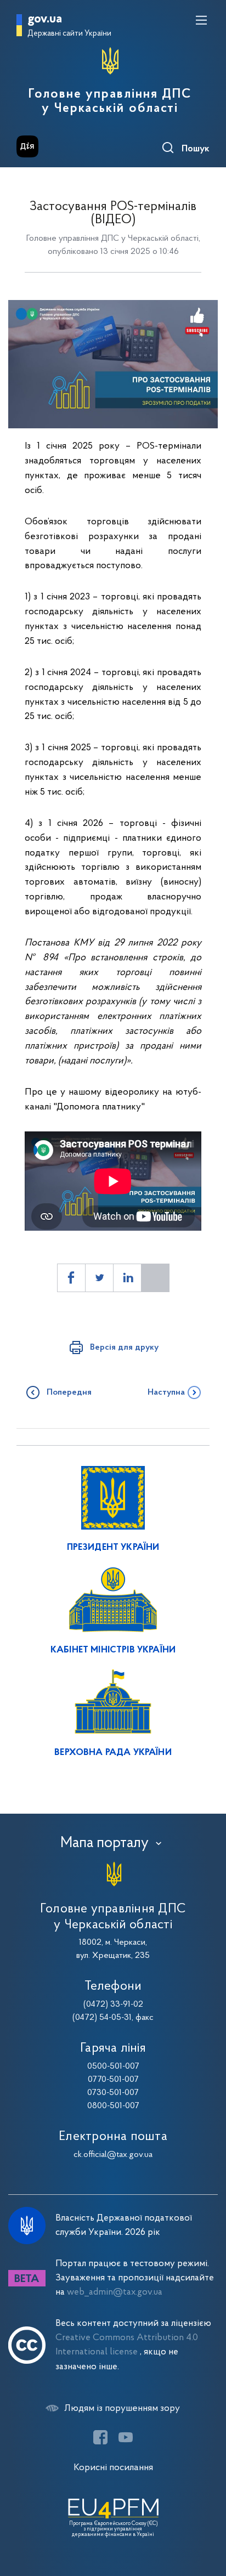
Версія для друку (124, 1348)
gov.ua (45, 19)
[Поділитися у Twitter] (99, 1278)
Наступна (166, 1392)
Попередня (69, 1392)
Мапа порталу (104, 1843)
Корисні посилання (113, 2468)
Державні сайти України (69, 34)
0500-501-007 (113, 2067)
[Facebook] (100, 2437)
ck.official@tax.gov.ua (113, 2155)
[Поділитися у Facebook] (71, 1278)
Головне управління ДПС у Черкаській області (110, 101)
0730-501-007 (113, 2093)
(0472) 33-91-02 (113, 2005)
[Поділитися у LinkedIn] (127, 1278)
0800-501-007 (113, 2106)
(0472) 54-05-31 (102, 2018)
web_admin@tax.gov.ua (115, 2292)
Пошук (196, 149)
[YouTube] (126, 2437)
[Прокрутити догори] (207, 2516)
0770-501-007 (113, 2080)
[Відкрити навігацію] (201, 20)
